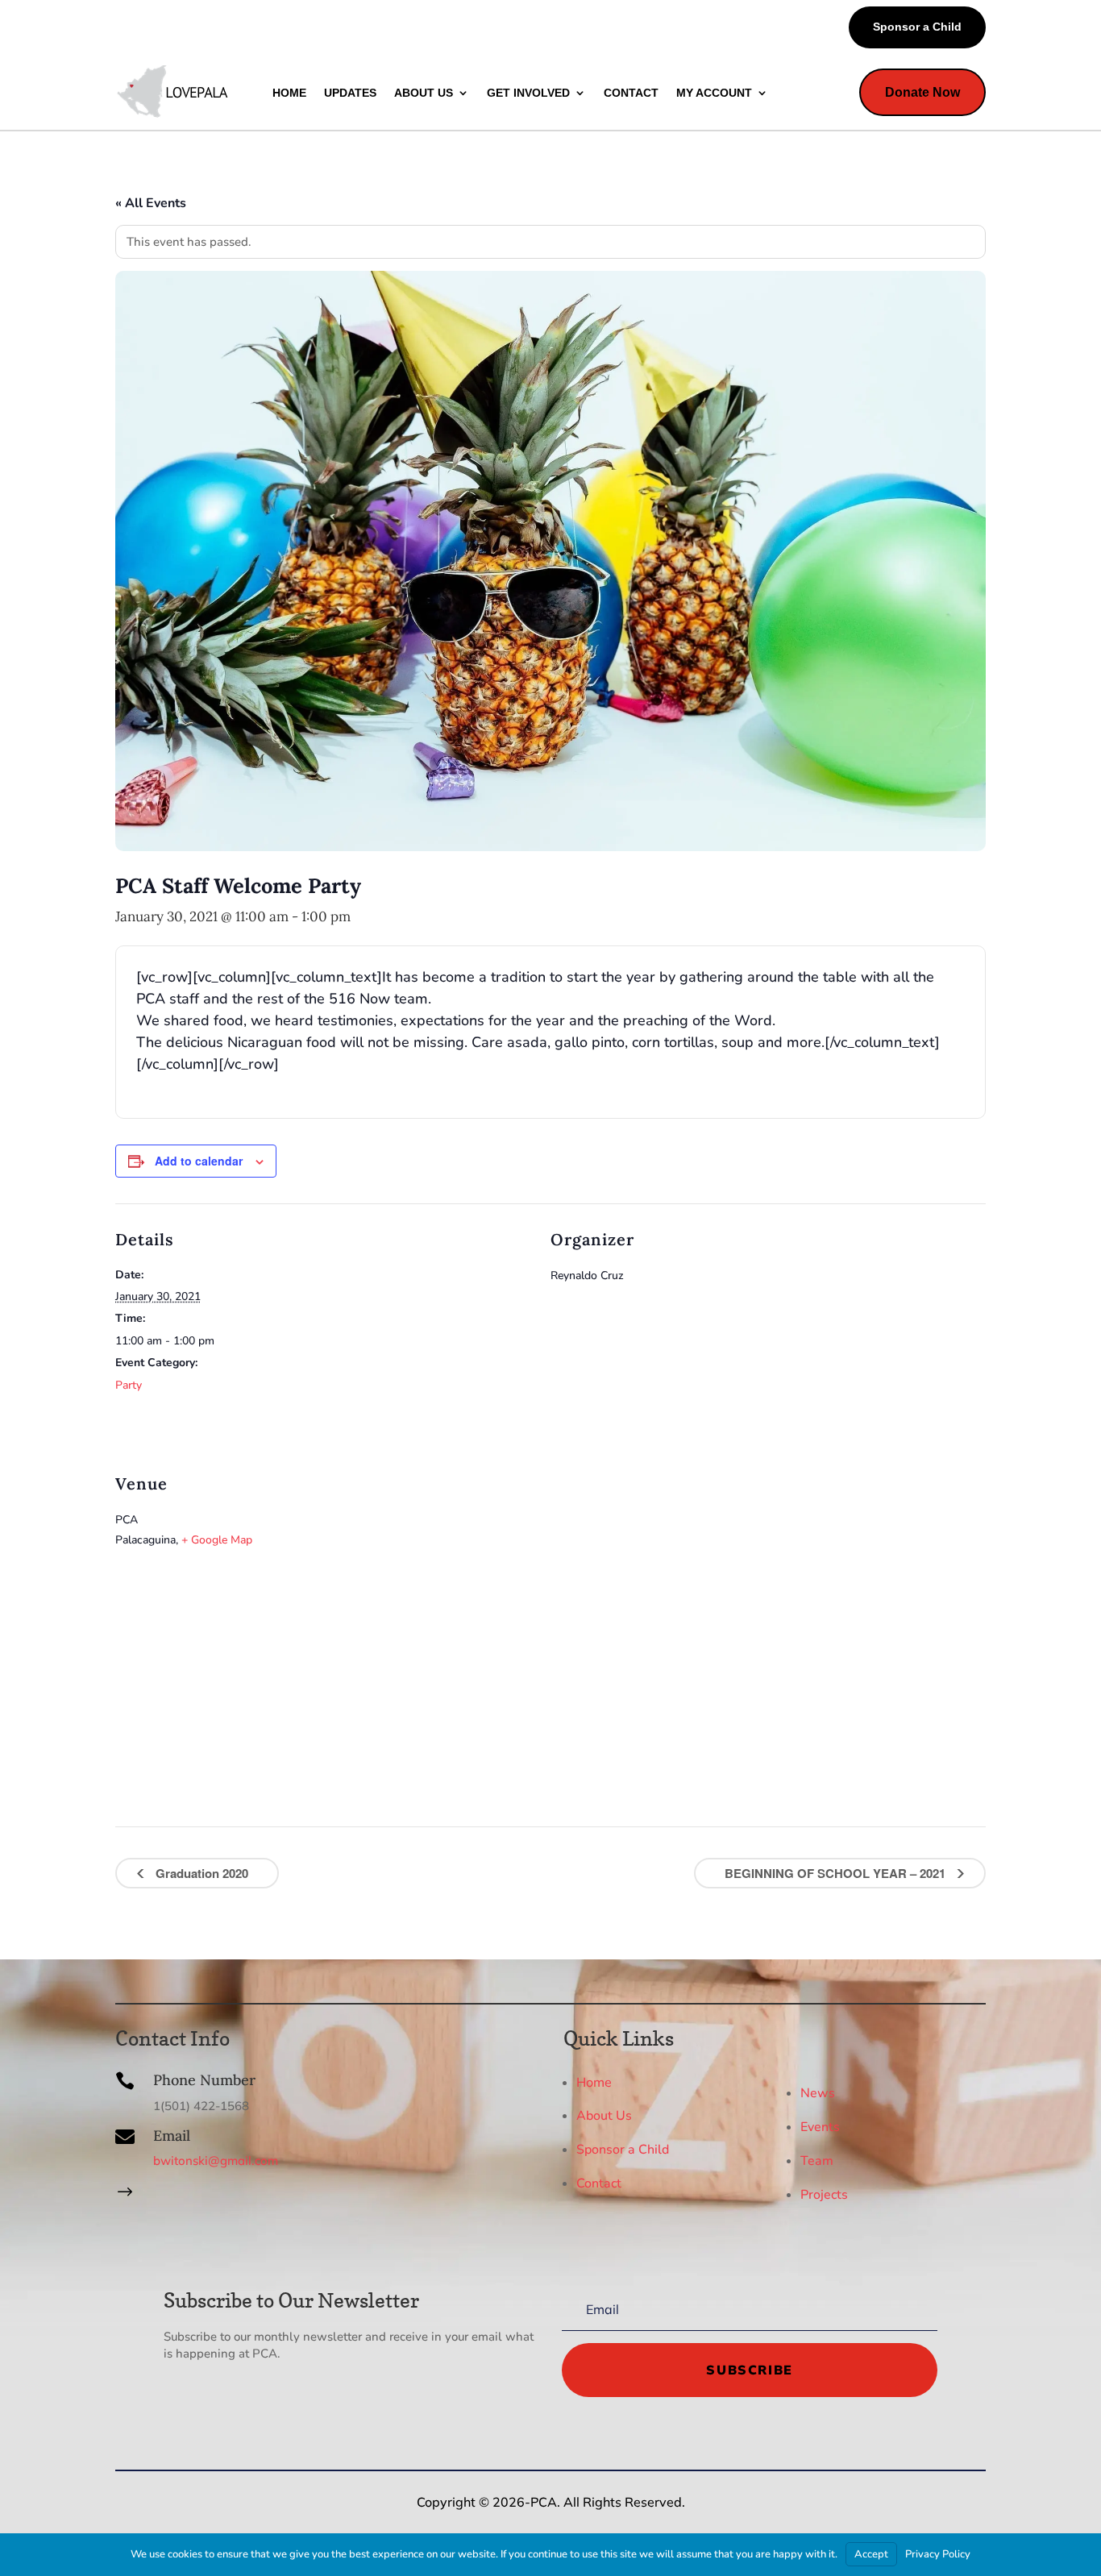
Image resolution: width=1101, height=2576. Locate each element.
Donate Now (922, 92)
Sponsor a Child (917, 27)
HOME (289, 93)
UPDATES (350, 93)
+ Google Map (217, 1540)
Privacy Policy (938, 2554)
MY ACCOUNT (714, 93)
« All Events (151, 203)
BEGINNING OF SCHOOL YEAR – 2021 (837, 1873)
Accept (871, 2554)
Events (820, 2127)
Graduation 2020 (200, 1873)
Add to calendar (199, 1161)
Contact (599, 2183)
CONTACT (631, 93)
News (818, 2093)
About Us (604, 2116)
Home (594, 2082)
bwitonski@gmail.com (216, 2161)
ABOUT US (424, 93)
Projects (824, 2195)
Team (817, 2161)
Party (129, 1385)
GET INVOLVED (528, 93)
